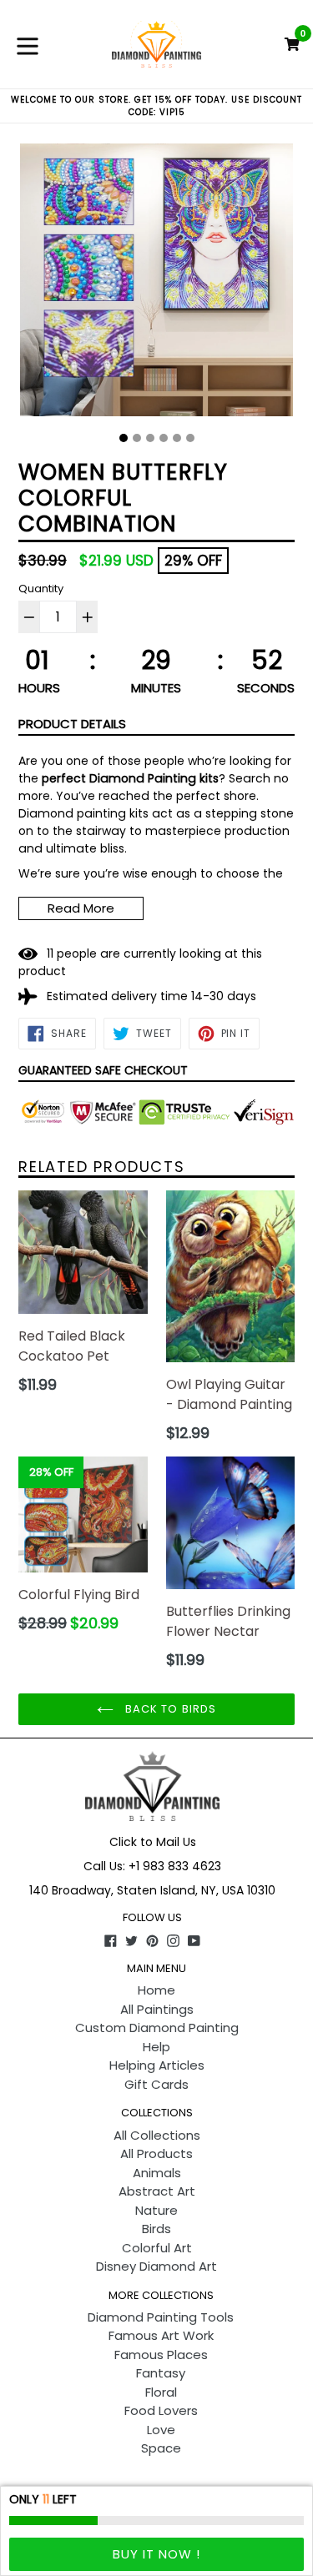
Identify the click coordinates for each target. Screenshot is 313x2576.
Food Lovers (161, 2410)
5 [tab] (177, 438)
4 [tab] (164, 438)
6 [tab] (190, 438)
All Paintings (157, 2009)
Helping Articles (157, 2065)
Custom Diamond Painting (157, 2028)
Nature (156, 2210)
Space (161, 2448)
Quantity (41, 589)
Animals (157, 2173)
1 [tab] (124, 438)
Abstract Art (157, 2191)
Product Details (72, 724)
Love (161, 2430)
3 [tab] (150, 438)
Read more (81, 908)
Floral (161, 2392)
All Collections (157, 2135)
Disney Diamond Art (156, 2266)
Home (156, 1990)
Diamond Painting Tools (161, 2317)
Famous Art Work (161, 2335)
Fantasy (161, 2373)
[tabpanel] (156, 284)
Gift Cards (156, 2084)
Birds (156, 2229)
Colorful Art (157, 2248)
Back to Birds (169, 1709)
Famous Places (161, 2355)
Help (156, 2047)
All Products (156, 2153)
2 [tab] (137, 438)
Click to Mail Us (153, 1842)
